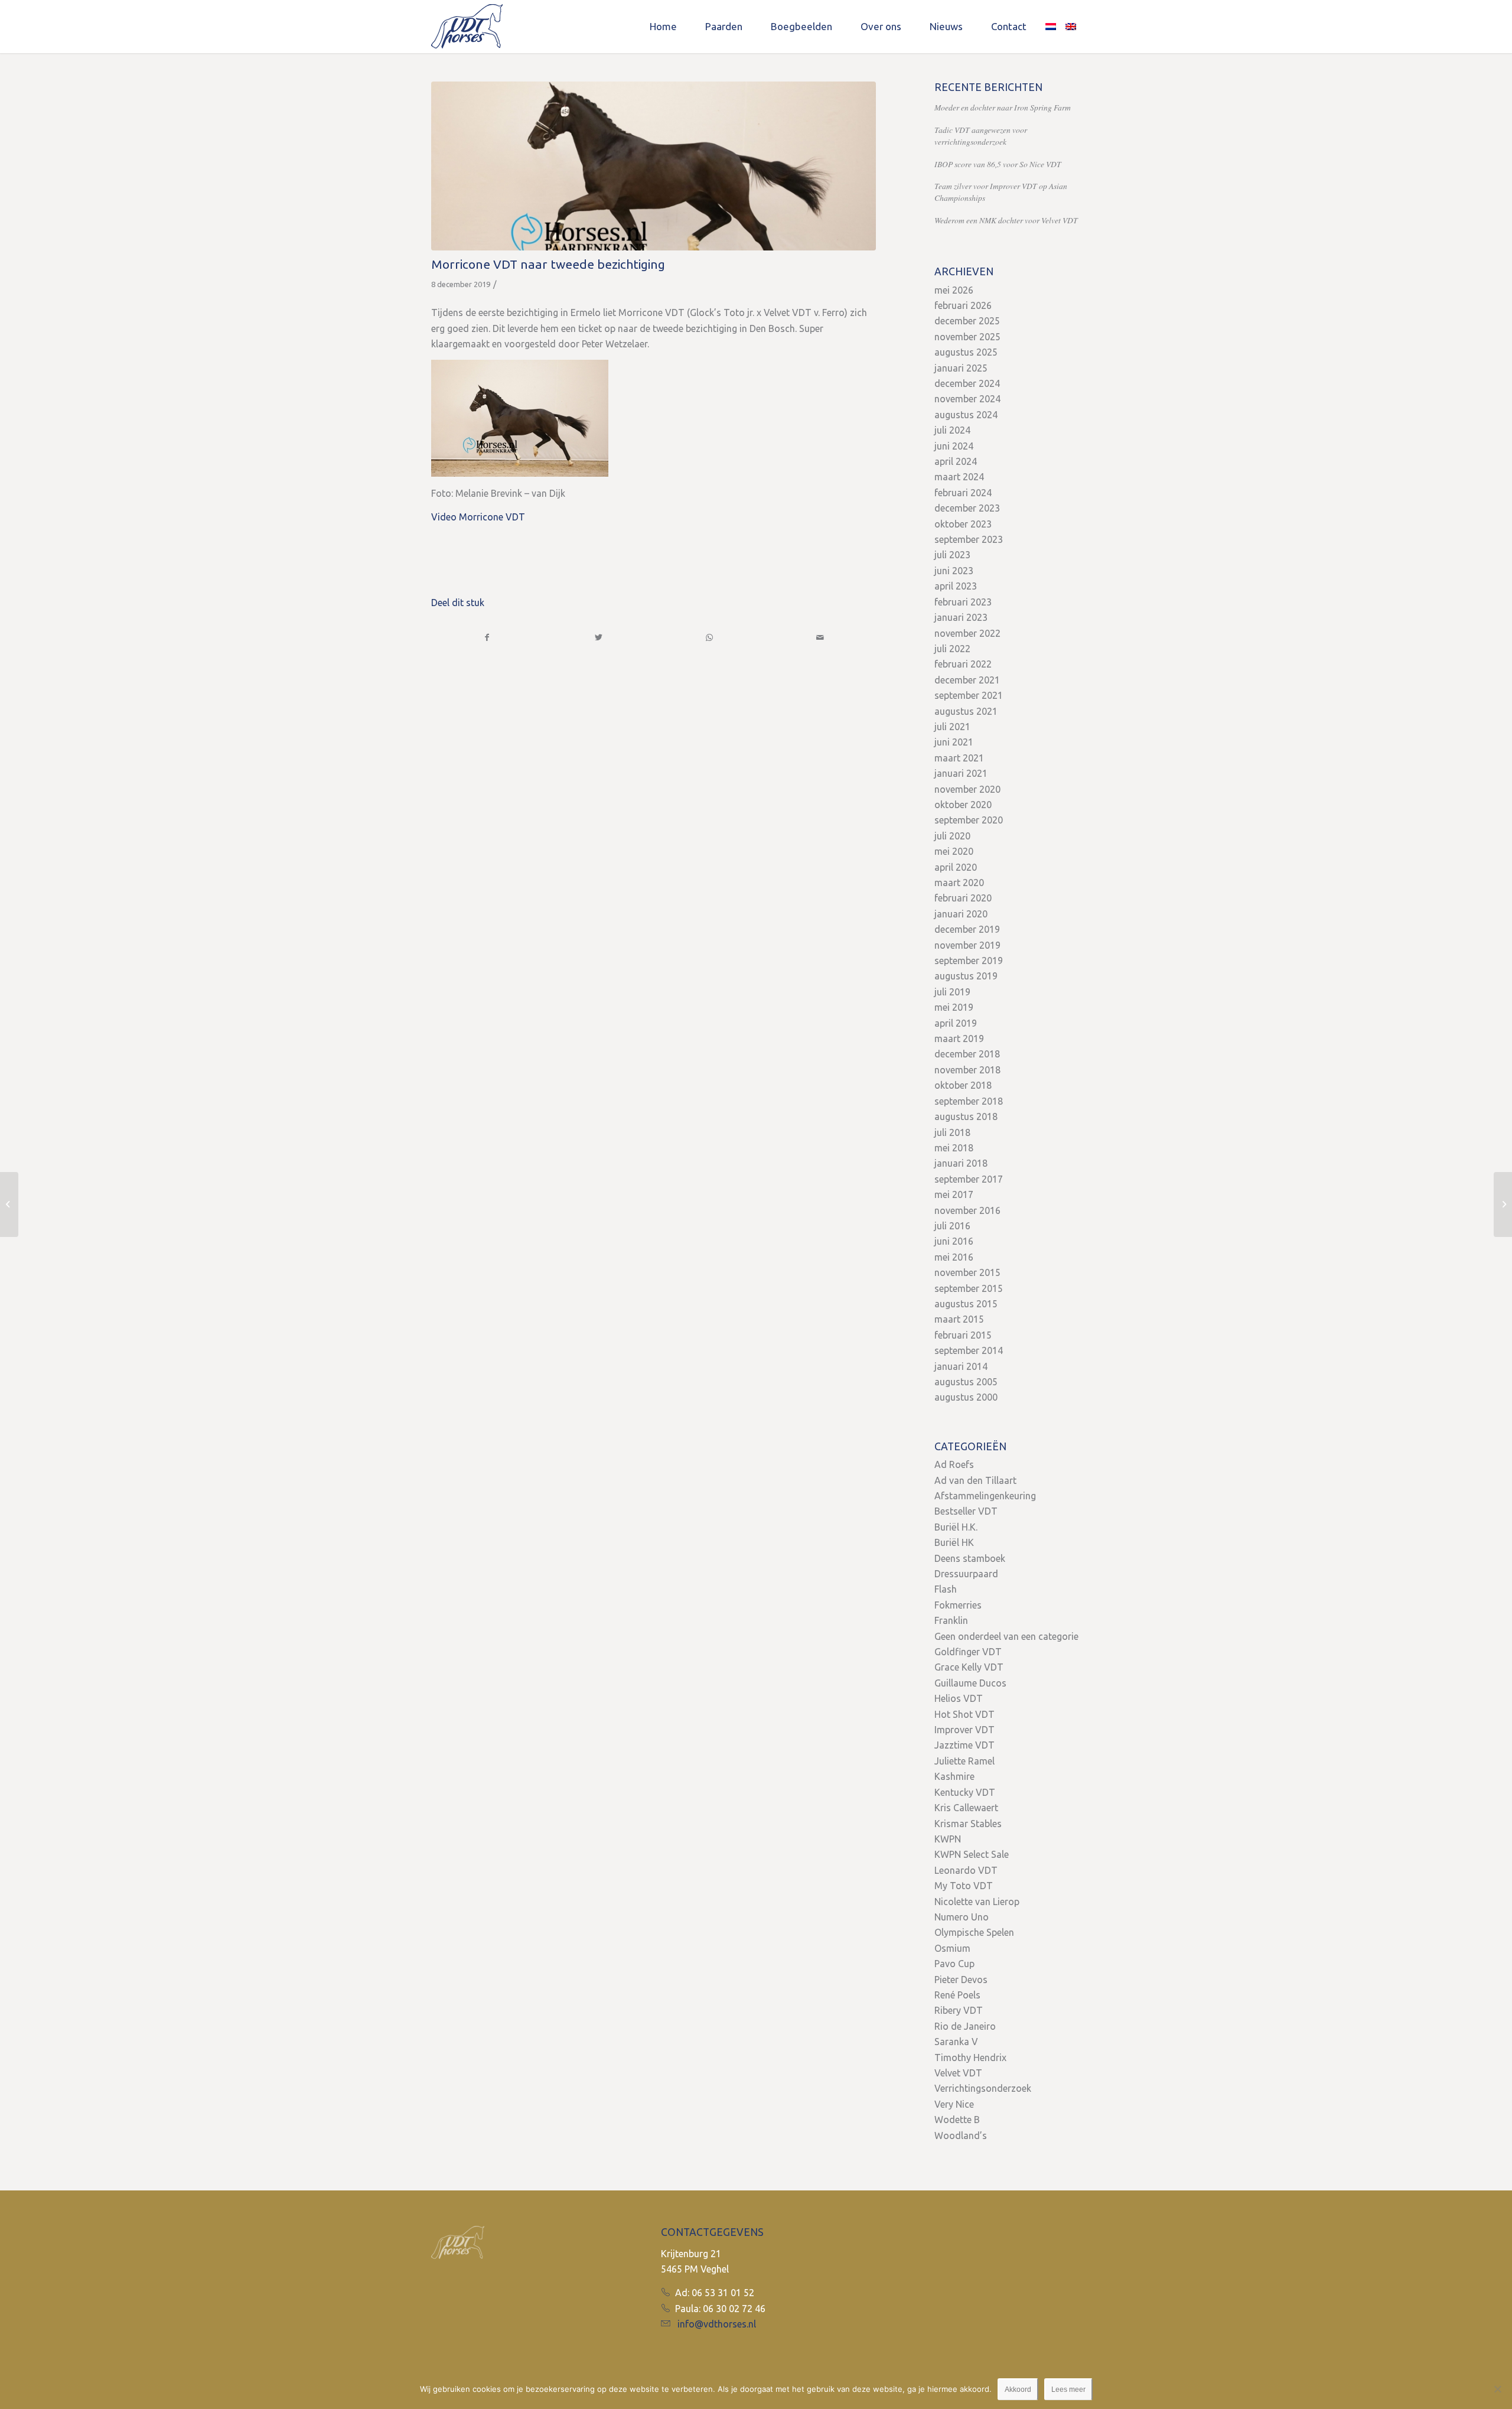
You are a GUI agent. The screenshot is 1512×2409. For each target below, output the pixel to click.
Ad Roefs (954, 1464)
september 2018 (969, 1101)
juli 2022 (952, 649)
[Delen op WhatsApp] (710, 637)
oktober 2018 (963, 1085)
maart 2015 (959, 1319)
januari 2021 (961, 773)
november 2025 (967, 337)
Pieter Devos (961, 1980)
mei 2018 (954, 1148)
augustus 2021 (966, 711)
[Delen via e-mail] (820, 637)
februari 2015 (963, 1335)
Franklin (951, 1620)
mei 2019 (954, 1007)
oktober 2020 (963, 805)
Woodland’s (961, 2135)
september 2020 (969, 820)
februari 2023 (963, 602)
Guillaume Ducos (970, 1683)
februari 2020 (963, 898)
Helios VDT (959, 1698)
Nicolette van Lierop (977, 1902)
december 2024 (967, 383)
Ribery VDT (959, 2010)
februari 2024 (963, 493)
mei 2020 (954, 851)
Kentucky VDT (965, 1792)
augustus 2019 (966, 976)
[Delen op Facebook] (487, 637)
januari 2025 (961, 368)
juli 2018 (952, 1132)
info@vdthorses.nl (717, 2324)
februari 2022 (963, 664)
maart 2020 (959, 883)
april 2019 (956, 1023)
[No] (1497, 2389)
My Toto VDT (964, 1886)
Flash (946, 1589)
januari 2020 (961, 914)
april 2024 (956, 461)
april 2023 (956, 586)
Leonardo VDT (966, 1870)
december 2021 (967, 680)
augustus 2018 (966, 1116)
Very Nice (954, 2104)
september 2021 (969, 695)
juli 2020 (952, 836)
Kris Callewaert (966, 1808)
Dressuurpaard (966, 1574)
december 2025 (967, 321)
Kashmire (954, 1776)
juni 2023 (954, 571)
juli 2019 (952, 992)
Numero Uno (962, 1917)
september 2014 (969, 1350)
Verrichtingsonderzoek (983, 2088)
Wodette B (957, 2120)
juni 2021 (954, 742)
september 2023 (969, 539)
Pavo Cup (954, 1964)
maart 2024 (959, 477)
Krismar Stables (968, 1824)
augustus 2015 (966, 1304)
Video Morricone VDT (478, 517)
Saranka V (956, 2042)
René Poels (957, 1995)
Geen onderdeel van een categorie (1006, 1636)
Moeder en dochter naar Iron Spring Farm (1003, 107)
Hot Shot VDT (964, 1714)
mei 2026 (954, 290)
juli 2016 (952, 1226)
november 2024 (967, 399)
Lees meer (1068, 2390)
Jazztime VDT (964, 1745)
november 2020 (967, 789)
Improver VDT (964, 1730)
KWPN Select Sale (972, 1854)
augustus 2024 (966, 415)
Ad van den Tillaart (975, 1480)
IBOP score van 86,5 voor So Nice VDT (998, 164)
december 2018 (967, 1054)
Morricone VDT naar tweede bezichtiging (548, 264)
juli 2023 (952, 555)
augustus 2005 (966, 1382)
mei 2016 (954, 1257)
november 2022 (967, 633)
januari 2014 (961, 1366)
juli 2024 (952, 430)
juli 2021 (952, 727)
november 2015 (967, 1272)
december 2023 (967, 508)
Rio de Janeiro (965, 2026)
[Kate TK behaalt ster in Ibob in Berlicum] (9, 1204)
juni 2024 (954, 446)
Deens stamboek (970, 1558)
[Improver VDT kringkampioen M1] (1503, 1204)
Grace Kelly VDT (969, 1667)
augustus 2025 (966, 352)
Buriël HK (954, 1542)
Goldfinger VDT (968, 1652)
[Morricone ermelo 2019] (654, 166)
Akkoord (1018, 2390)
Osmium (952, 1948)
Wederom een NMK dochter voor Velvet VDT (1006, 220)
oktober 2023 (963, 524)
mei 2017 (954, 1194)
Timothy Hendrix (970, 2058)
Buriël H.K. (956, 1527)
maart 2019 (959, 1039)
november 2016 (967, 1210)
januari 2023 (961, 617)
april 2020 (956, 867)
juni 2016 (954, 1241)
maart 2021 (959, 758)
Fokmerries (958, 1605)
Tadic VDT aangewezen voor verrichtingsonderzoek (981, 136)
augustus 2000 (966, 1397)
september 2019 (969, 961)
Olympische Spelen (974, 1932)
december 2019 (967, 929)
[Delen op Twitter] (599, 637)
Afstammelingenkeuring (985, 1496)
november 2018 (967, 1070)
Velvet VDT (958, 2073)
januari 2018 (961, 1163)
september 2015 (969, 1288)
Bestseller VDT (966, 1511)
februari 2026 (963, 305)
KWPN (948, 1839)
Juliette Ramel (964, 1761)
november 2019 (967, 945)
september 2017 (969, 1179)
